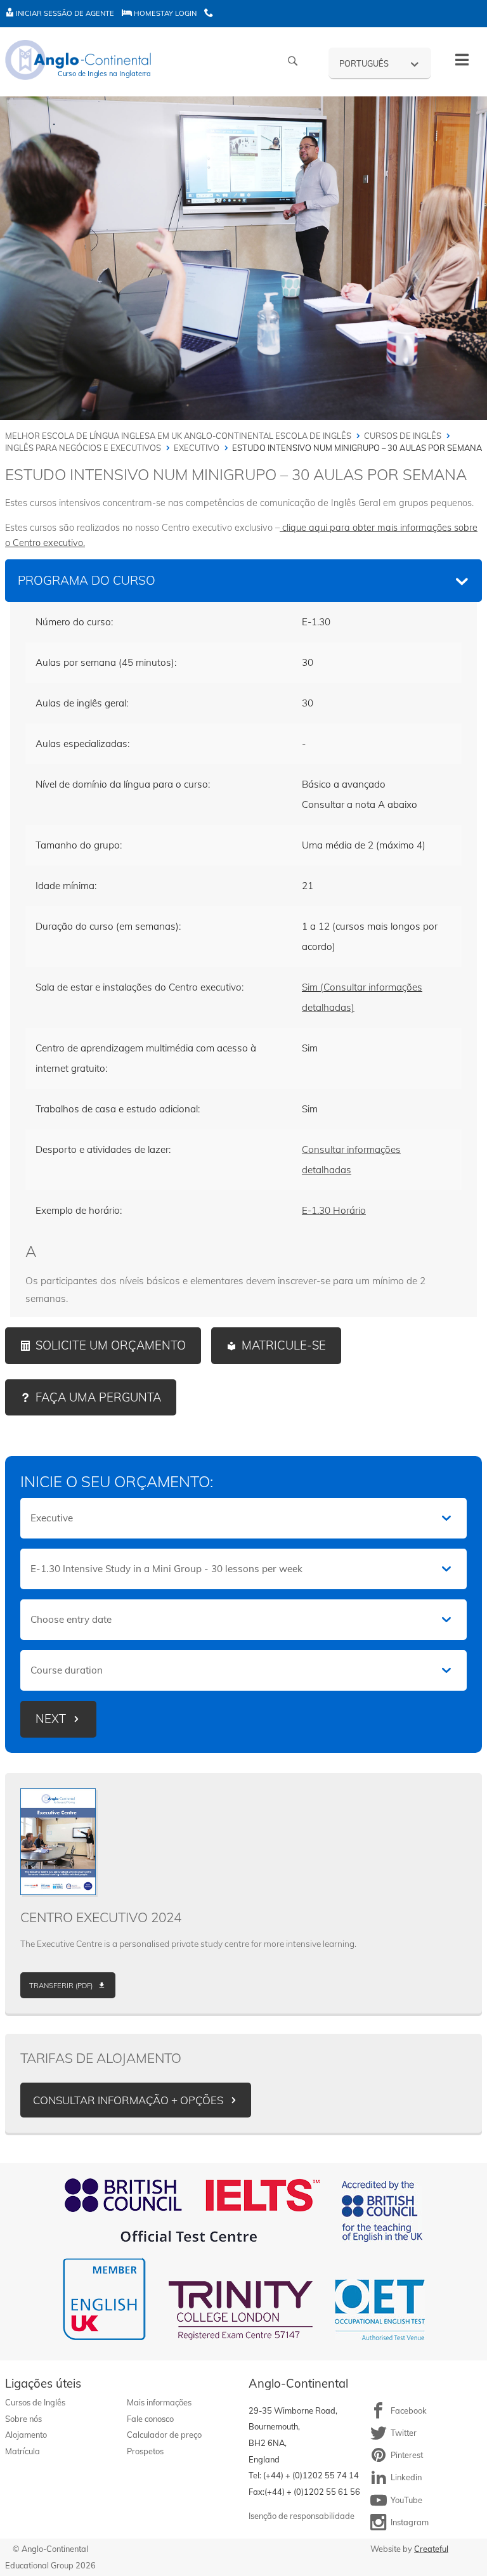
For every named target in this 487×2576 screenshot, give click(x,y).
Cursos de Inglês (403, 436)
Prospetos (145, 2451)
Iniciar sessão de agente (64, 13)
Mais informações (159, 2402)
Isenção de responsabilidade (302, 2516)
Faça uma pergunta (98, 1397)
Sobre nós (23, 2419)
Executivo (197, 448)
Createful (431, 2549)
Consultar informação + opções (128, 2100)
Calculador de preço (164, 2435)
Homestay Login (164, 13)
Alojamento (26, 2435)
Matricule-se (284, 1345)
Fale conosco (150, 2419)
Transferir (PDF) (61, 1986)
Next (51, 1719)
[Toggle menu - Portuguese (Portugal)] (462, 60)
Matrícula (23, 2451)
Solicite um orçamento (111, 1345)
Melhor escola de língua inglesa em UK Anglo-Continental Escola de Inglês (178, 436)
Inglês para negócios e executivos (83, 448)
